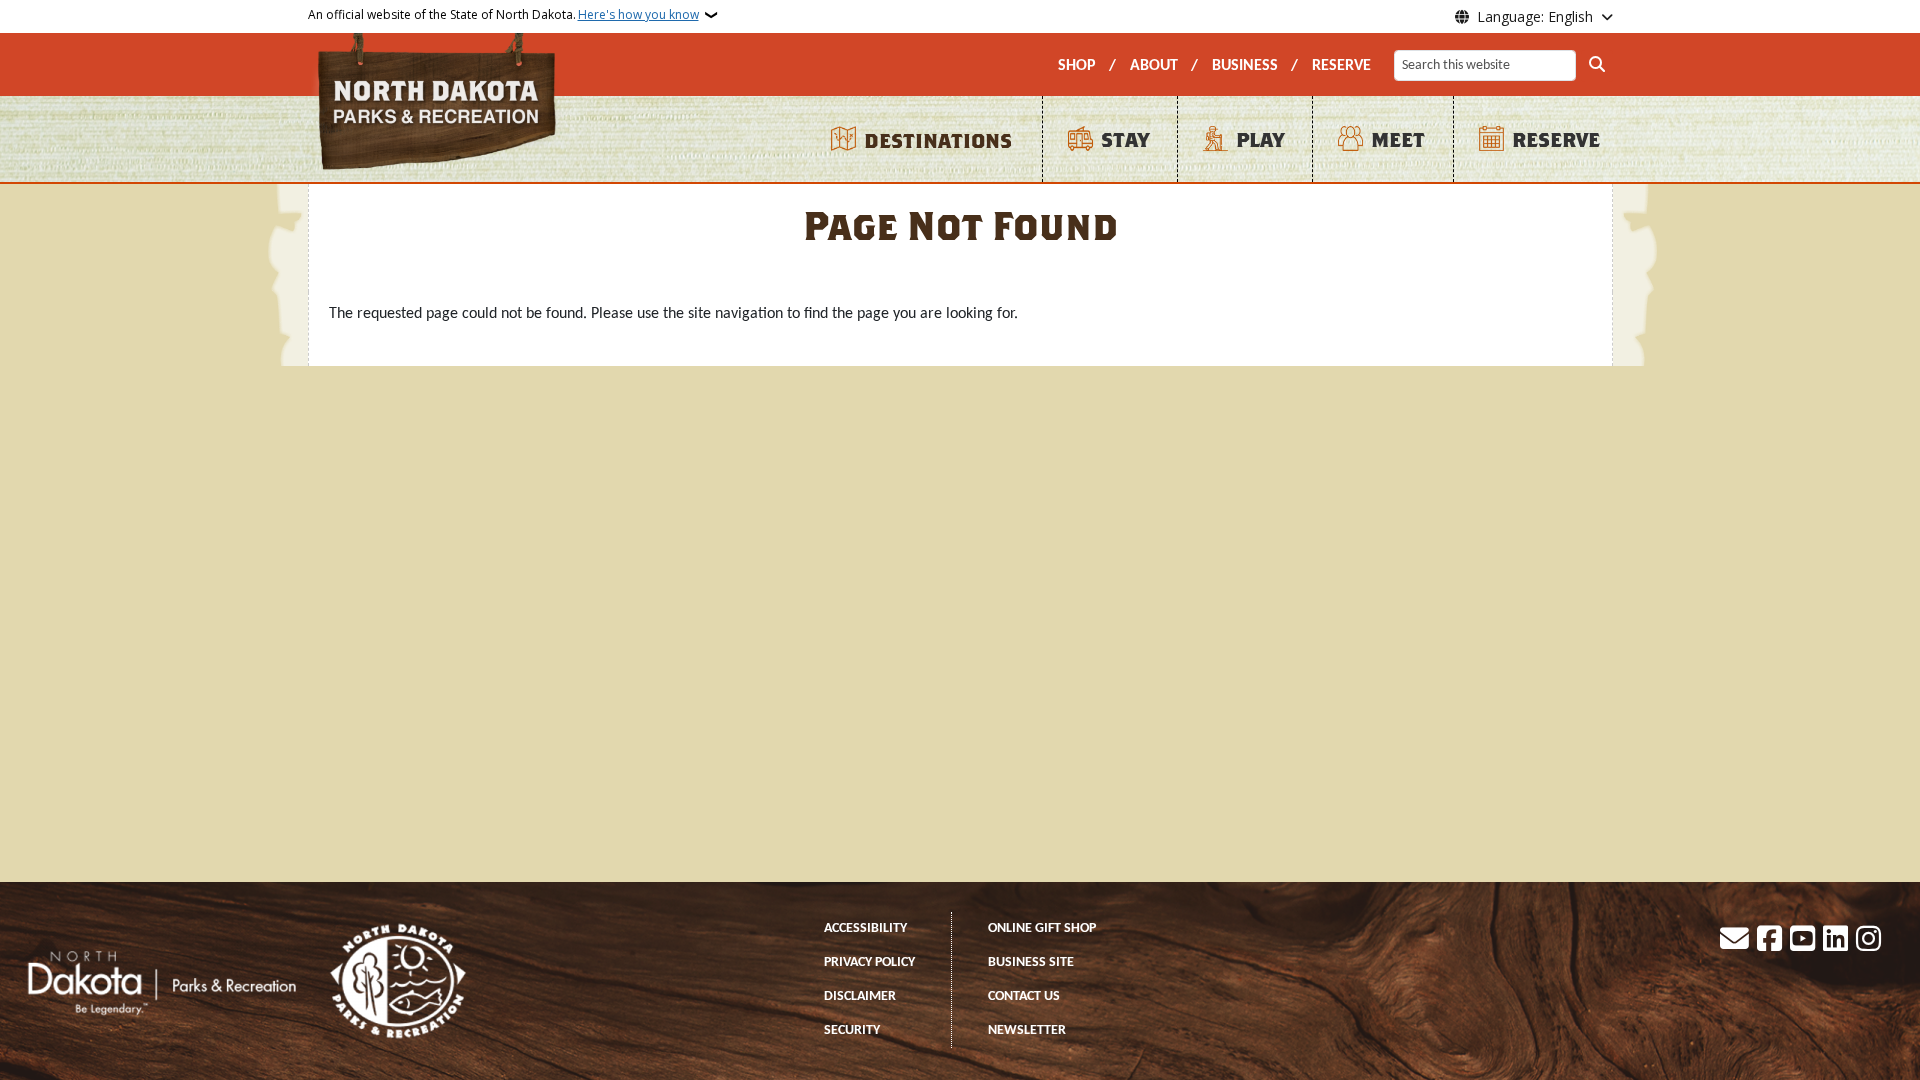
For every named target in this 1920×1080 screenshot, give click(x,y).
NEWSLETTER (1027, 1030)
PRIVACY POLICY (869, 962)
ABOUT (1154, 66)
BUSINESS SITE (1031, 962)
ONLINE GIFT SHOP (1042, 928)
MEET (1398, 140)
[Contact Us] (1734, 941)
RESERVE (1341, 66)
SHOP (1077, 66)
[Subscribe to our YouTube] (1802, 941)
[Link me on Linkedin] (1835, 941)
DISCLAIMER (860, 996)
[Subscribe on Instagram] (1868, 941)
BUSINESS (1245, 66)
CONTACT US (1024, 996)
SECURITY (852, 1030)
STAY (1125, 140)
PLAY (1260, 140)
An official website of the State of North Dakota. (503, 14)
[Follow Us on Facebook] (1769, 941)
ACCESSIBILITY (865, 928)
